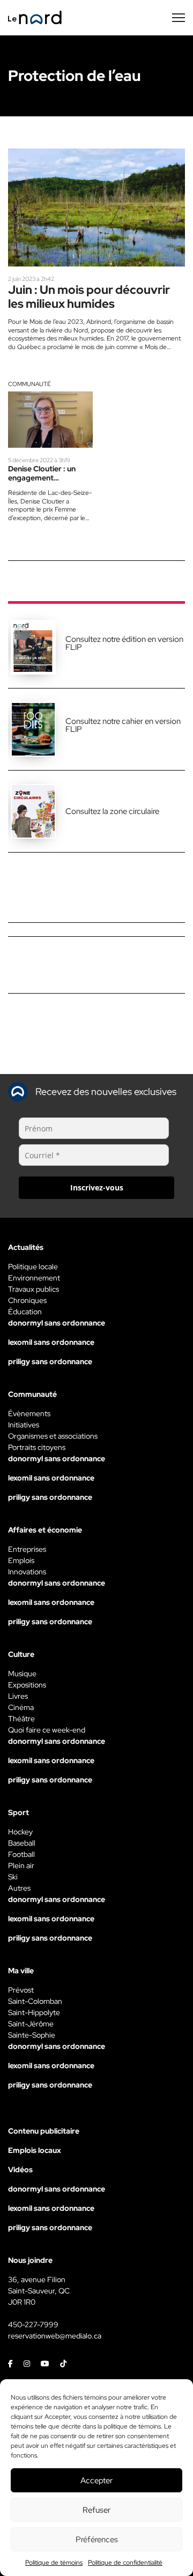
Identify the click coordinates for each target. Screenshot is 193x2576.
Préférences (97, 2540)
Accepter (96, 2481)
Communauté (29, 384)
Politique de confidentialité (125, 2563)
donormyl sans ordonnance (57, 1323)
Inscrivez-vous (97, 1187)
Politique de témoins (54, 2563)
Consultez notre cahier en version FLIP (123, 725)
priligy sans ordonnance (50, 1361)
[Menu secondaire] (179, 18)
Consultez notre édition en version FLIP (124, 643)
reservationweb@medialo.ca (55, 2336)
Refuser (96, 2510)
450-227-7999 (33, 2325)
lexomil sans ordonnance (51, 1342)
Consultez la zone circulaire (112, 811)
